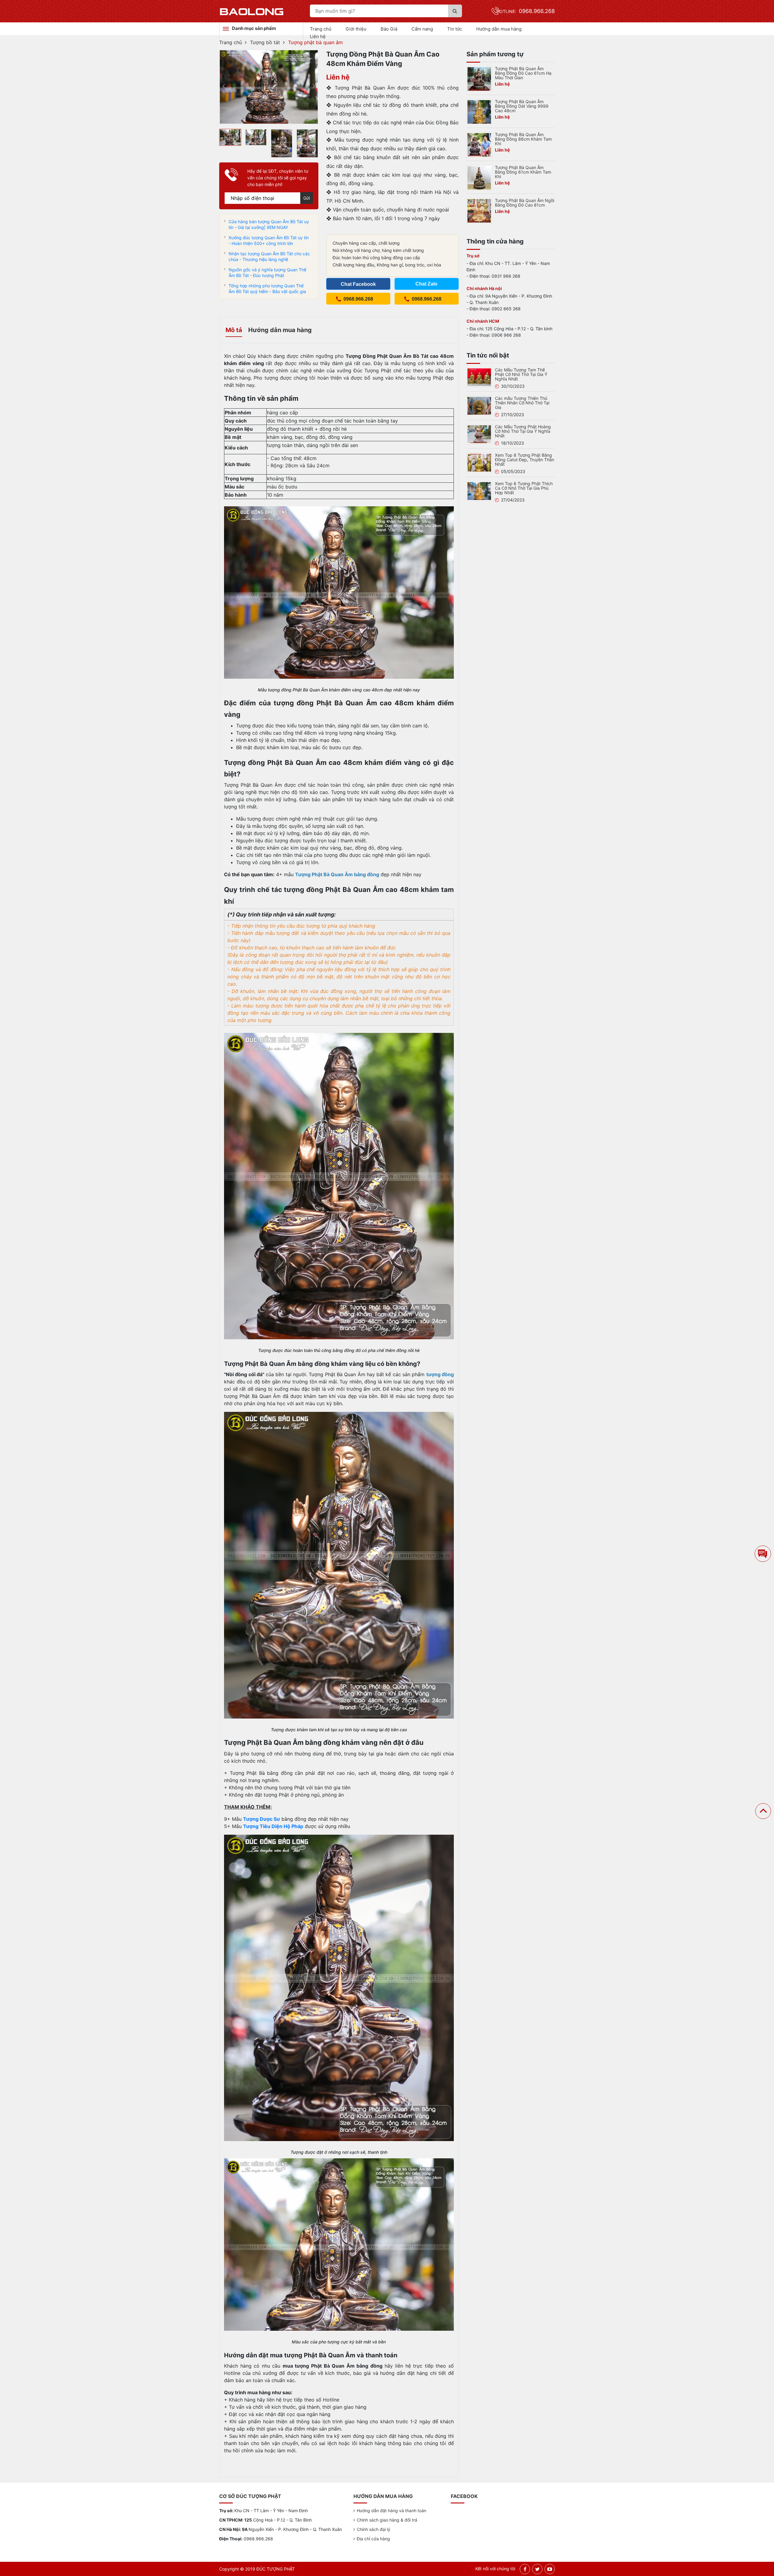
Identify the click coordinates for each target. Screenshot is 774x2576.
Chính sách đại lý (374, 2529)
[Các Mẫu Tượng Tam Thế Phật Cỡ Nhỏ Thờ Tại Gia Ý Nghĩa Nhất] (479, 377)
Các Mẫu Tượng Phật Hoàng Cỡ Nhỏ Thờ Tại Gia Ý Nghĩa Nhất (523, 431)
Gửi (307, 198)
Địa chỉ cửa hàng (373, 2539)
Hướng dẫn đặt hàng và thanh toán (392, 2511)
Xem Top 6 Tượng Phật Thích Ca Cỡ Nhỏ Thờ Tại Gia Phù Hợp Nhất (524, 488)
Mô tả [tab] (234, 330)
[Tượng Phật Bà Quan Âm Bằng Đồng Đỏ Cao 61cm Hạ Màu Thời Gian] (479, 78)
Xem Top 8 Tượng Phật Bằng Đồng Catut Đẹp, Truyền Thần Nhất (525, 460)
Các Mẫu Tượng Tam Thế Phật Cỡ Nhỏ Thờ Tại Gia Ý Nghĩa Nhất (521, 374)
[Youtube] (550, 2569)
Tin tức (455, 29)
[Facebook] (525, 2569)
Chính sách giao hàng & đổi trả (387, 2520)
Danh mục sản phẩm (254, 28)
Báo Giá (389, 29)
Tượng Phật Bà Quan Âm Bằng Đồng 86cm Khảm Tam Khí (523, 139)
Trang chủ (321, 29)
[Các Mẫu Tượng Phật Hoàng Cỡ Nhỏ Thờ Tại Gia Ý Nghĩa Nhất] (479, 434)
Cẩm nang (422, 29)
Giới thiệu (356, 29)
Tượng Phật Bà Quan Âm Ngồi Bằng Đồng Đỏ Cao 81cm (525, 203)
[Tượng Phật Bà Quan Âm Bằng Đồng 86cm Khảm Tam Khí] (479, 144)
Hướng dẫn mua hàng (499, 29)
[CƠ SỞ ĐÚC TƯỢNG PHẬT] (252, 11)
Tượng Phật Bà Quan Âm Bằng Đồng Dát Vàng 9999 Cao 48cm (522, 106)
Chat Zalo (426, 284)
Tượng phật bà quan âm (315, 42)
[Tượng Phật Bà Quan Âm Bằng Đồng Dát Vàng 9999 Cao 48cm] (479, 111)
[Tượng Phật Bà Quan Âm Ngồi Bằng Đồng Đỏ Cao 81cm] (479, 210)
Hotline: (526, 11)
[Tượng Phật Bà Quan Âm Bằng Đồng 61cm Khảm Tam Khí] (479, 177)
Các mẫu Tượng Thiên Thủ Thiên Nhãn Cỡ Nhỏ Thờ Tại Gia (522, 403)
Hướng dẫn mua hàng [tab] (280, 330)
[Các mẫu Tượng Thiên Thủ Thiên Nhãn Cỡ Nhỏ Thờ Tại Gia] (479, 405)
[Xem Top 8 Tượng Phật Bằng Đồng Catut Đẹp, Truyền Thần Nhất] (479, 462)
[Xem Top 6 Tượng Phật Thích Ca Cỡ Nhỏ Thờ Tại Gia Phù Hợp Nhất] (479, 491)
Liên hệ (318, 36)
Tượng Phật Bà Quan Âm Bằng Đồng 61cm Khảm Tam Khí (523, 172)
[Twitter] (537, 2569)
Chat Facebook (358, 284)
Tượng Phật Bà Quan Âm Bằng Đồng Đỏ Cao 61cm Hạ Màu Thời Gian (523, 73)
